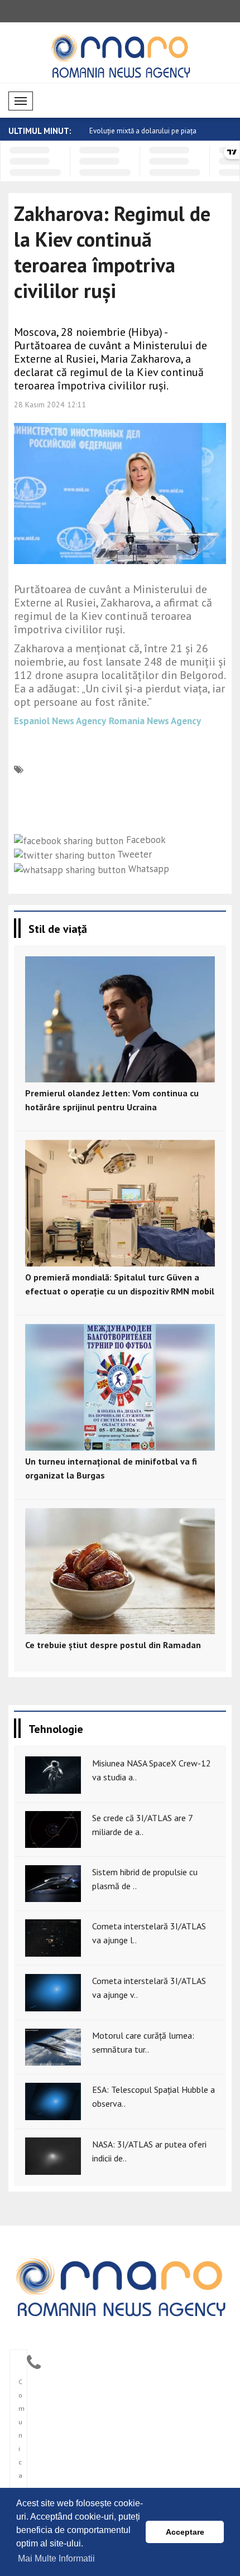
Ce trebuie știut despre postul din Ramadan (113, 1645)
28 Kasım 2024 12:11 (50, 405)
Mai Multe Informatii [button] (56, 2558)
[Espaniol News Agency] (120, 2286)
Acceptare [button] (185, 2532)
